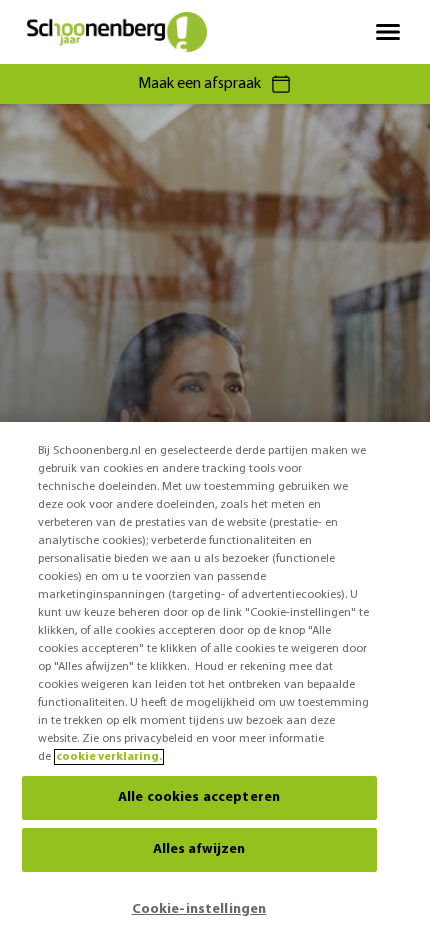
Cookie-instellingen (199, 909)
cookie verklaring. (109, 757)
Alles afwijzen (199, 849)
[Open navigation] (388, 32)
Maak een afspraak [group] (199, 84)
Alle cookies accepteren (199, 797)
